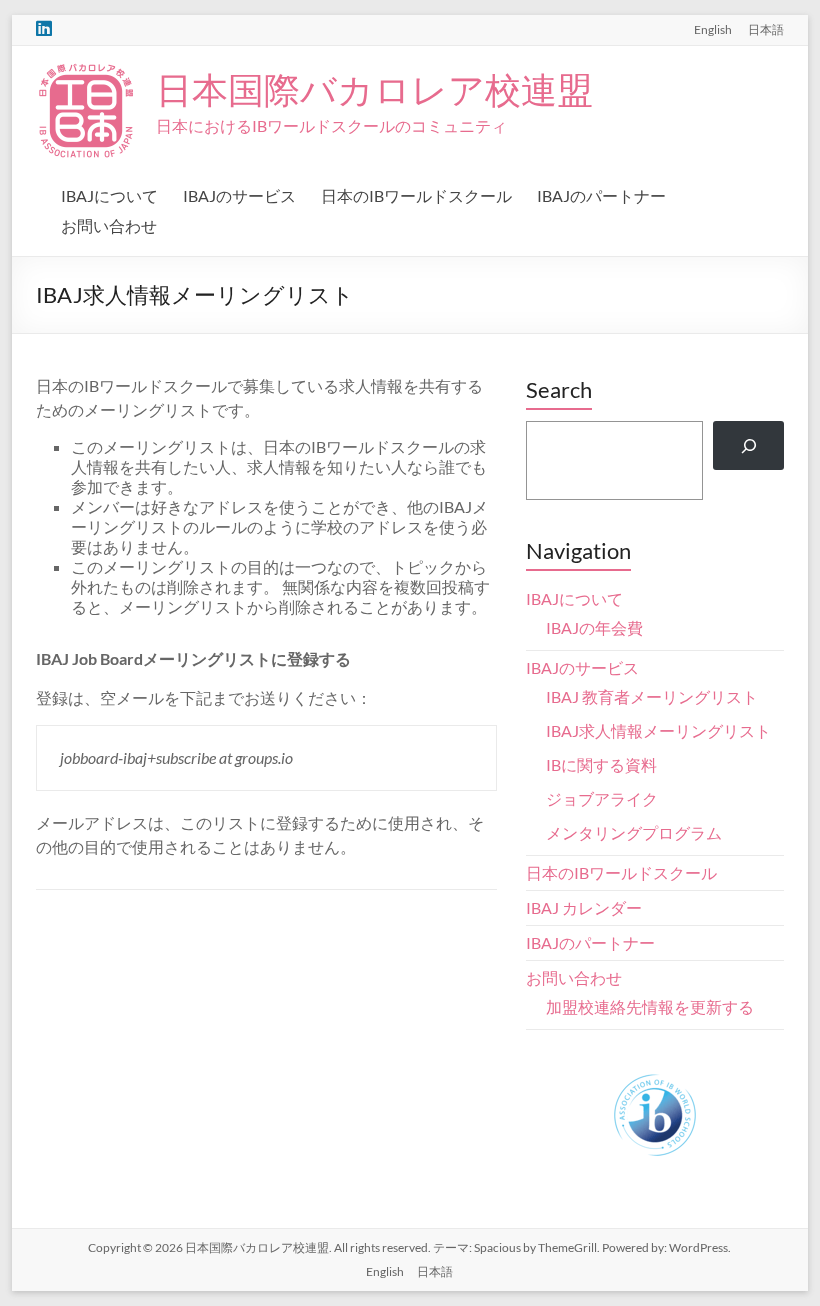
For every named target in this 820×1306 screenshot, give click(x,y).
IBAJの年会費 (594, 627)
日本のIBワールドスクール (416, 195)
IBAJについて (109, 195)
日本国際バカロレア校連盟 (374, 89)
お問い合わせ (109, 225)
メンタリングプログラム (634, 832)
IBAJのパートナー (601, 195)
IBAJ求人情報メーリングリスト (658, 730)
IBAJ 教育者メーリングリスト (652, 696)
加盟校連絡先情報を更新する (650, 1006)
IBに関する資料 (601, 764)
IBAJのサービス (239, 195)
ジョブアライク (602, 798)
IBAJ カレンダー (584, 907)
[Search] (748, 445)
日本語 (766, 29)
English (713, 29)
